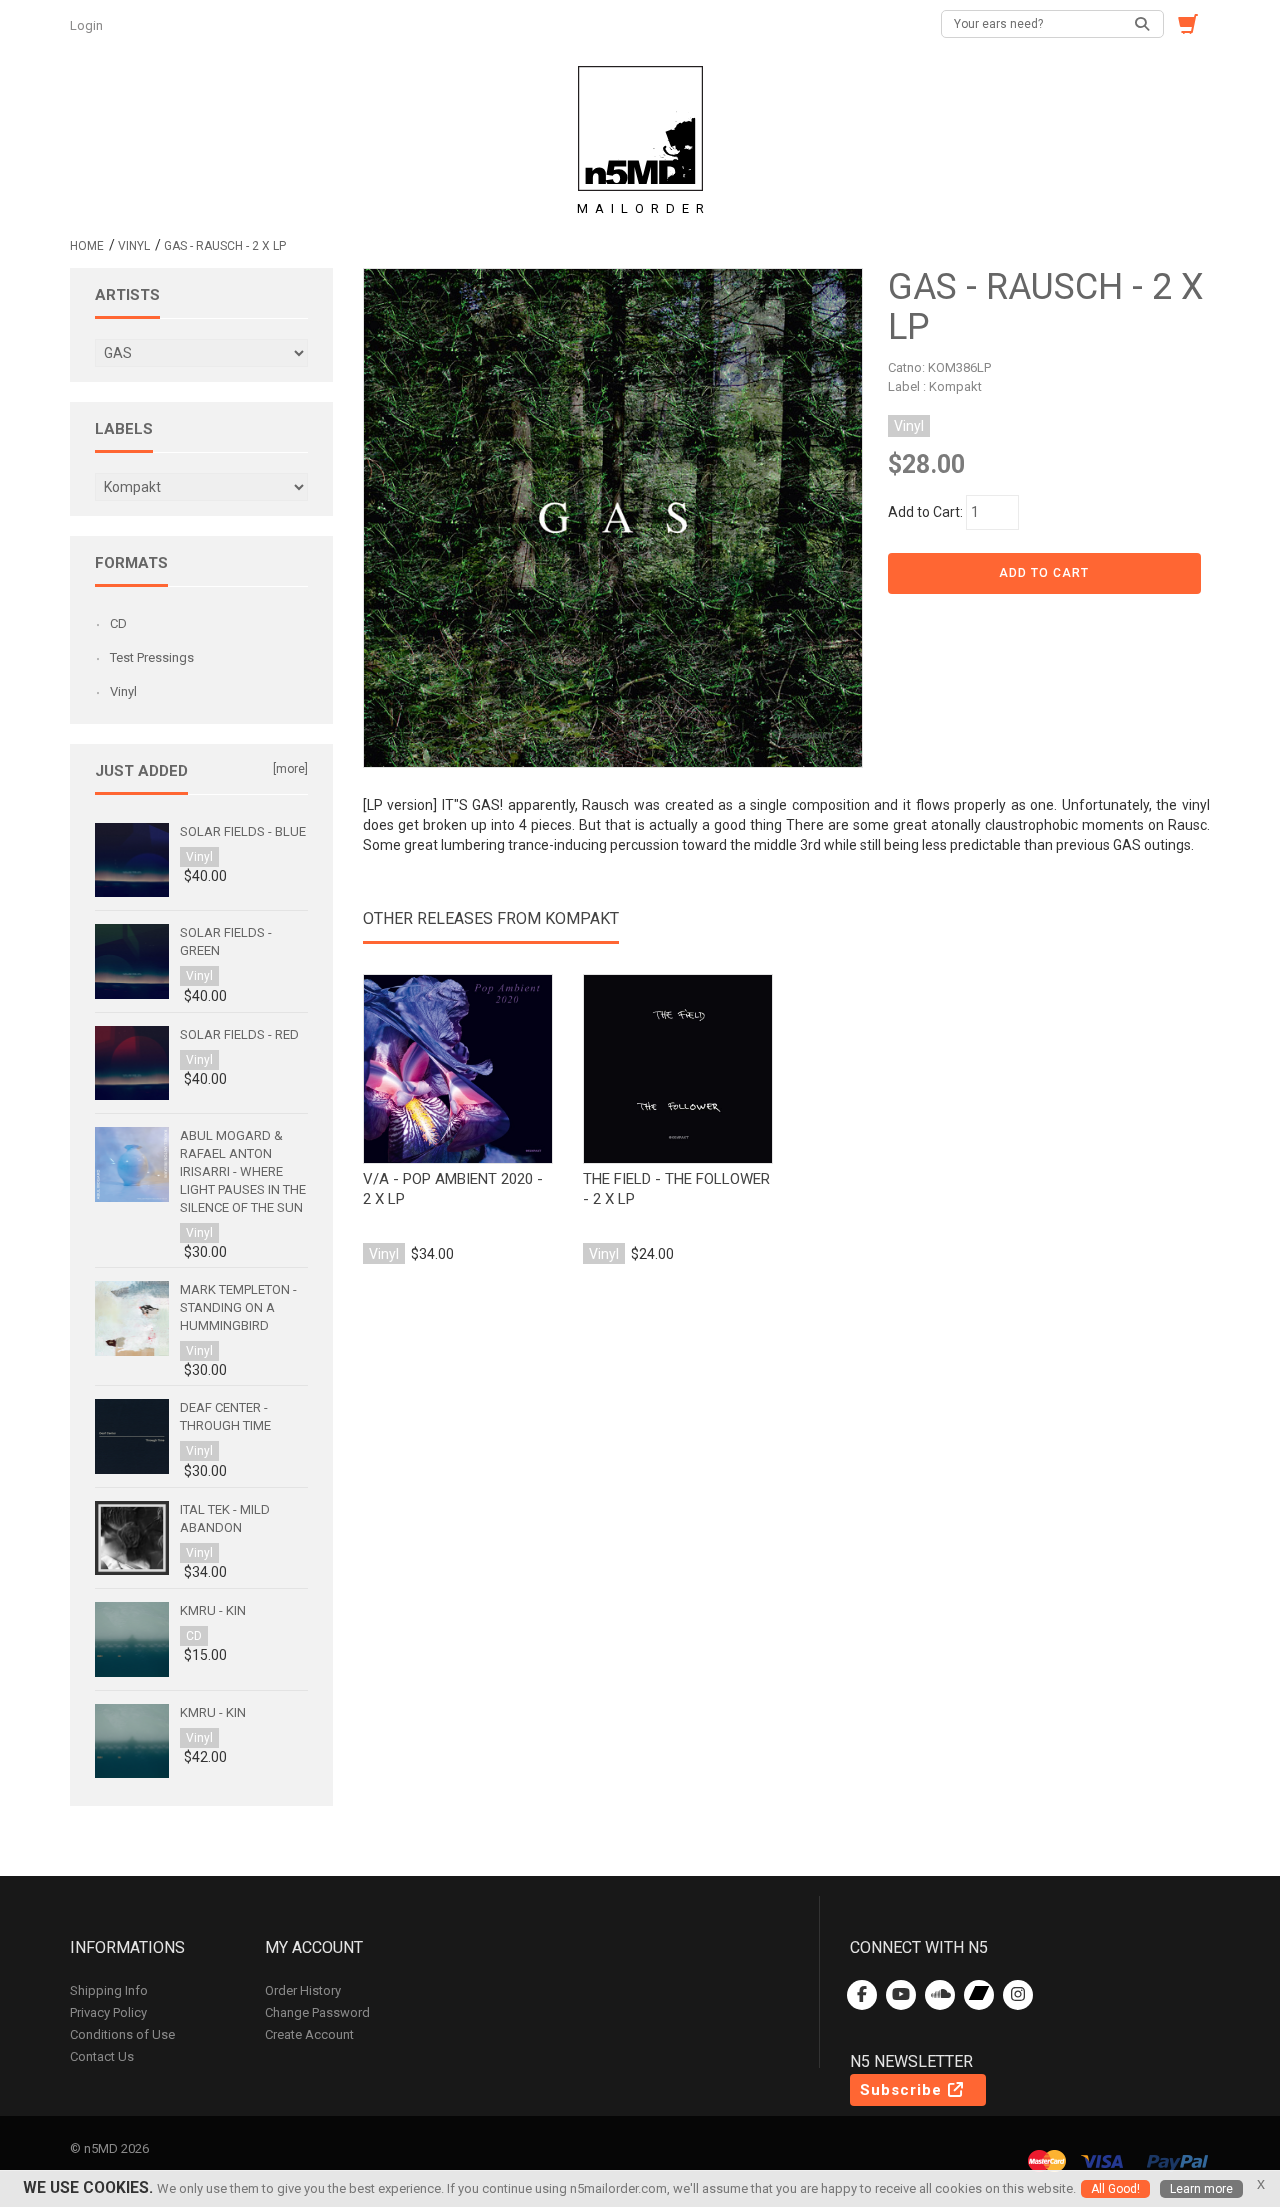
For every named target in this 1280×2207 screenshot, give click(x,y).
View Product (458, 1070)
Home (87, 246)
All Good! (1115, 2189)
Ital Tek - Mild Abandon (225, 1518)
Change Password (317, 2012)
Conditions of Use (122, 2034)
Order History (303, 1990)
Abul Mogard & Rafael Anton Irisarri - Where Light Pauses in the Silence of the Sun (243, 1171)
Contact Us (102, 2056)
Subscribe (903, 2090)
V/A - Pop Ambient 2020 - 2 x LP (453, 1189)
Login (88, 25)
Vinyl (134, 246)
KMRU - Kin (213, 1610)
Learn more (1201, 2189)
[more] (290, 769)
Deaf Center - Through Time (225, 1416)
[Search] (1143, 24)
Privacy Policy (108, 2012)
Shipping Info (109, 1990)
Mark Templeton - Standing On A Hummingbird (238, 1307)
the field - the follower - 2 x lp (676, 1189)
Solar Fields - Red (239, 1034)
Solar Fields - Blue (243, 831)
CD (118, 623)
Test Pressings (152, 657)
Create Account (309, 2034)
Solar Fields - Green (226, 941)
